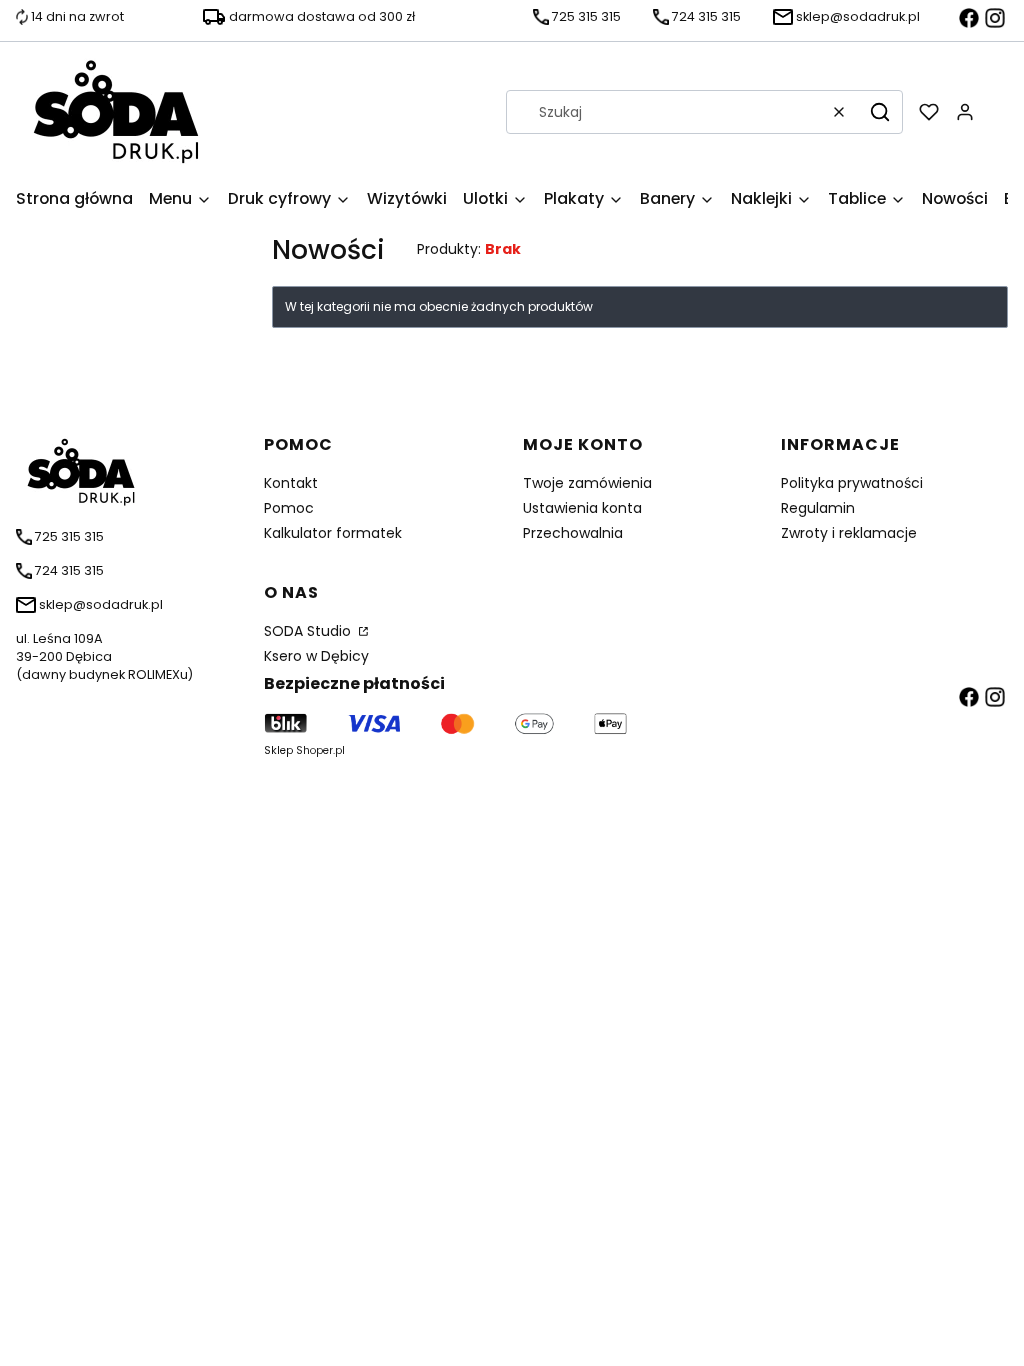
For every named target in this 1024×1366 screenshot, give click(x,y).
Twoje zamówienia (587, 483)
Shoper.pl (320, 750)
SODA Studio (309, 631)
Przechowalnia (573, 533)
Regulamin (818, 508)
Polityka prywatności (852, 483)
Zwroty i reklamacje (849, 533)
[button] (880, 112)
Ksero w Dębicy (316, 656)
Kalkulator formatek (333, 533)
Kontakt (291, 483)
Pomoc (289, 508)
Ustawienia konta (582, 508)
